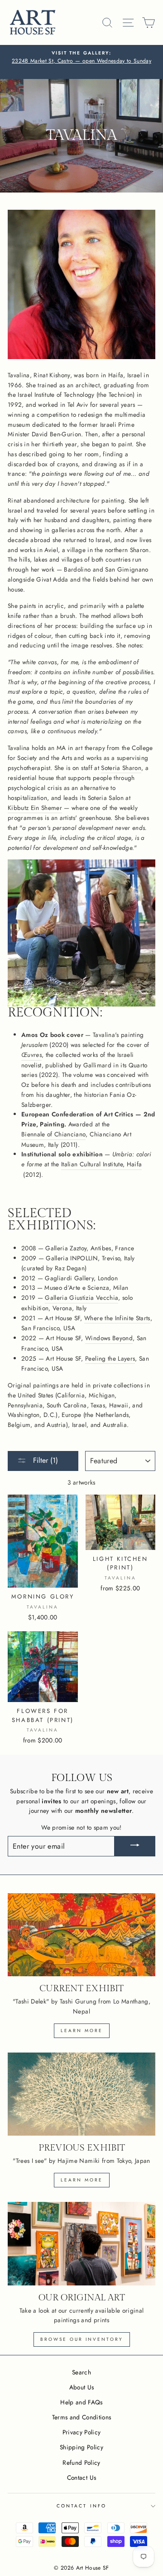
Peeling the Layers (110, 1358)
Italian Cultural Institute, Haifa (101, 1164)
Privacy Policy (82, 2432)
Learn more (82, 2031)
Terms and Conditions (82, 2417)
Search (81, 2372)
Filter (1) (44, 1460)
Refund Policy (81, 2462)
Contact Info (81, 2506)
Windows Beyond (109, 1338)
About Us (82, 2387)
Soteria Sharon (121, 768)
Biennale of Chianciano (53, 1134)
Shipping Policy (81, 2447)
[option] (81, 62)
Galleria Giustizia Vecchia (81, 1298)
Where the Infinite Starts (117, 1318)
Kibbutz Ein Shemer (35, 808)
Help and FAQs (81, 2402)
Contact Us (81, 2477)
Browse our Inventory (82, 2339)
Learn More (82, 2180)
